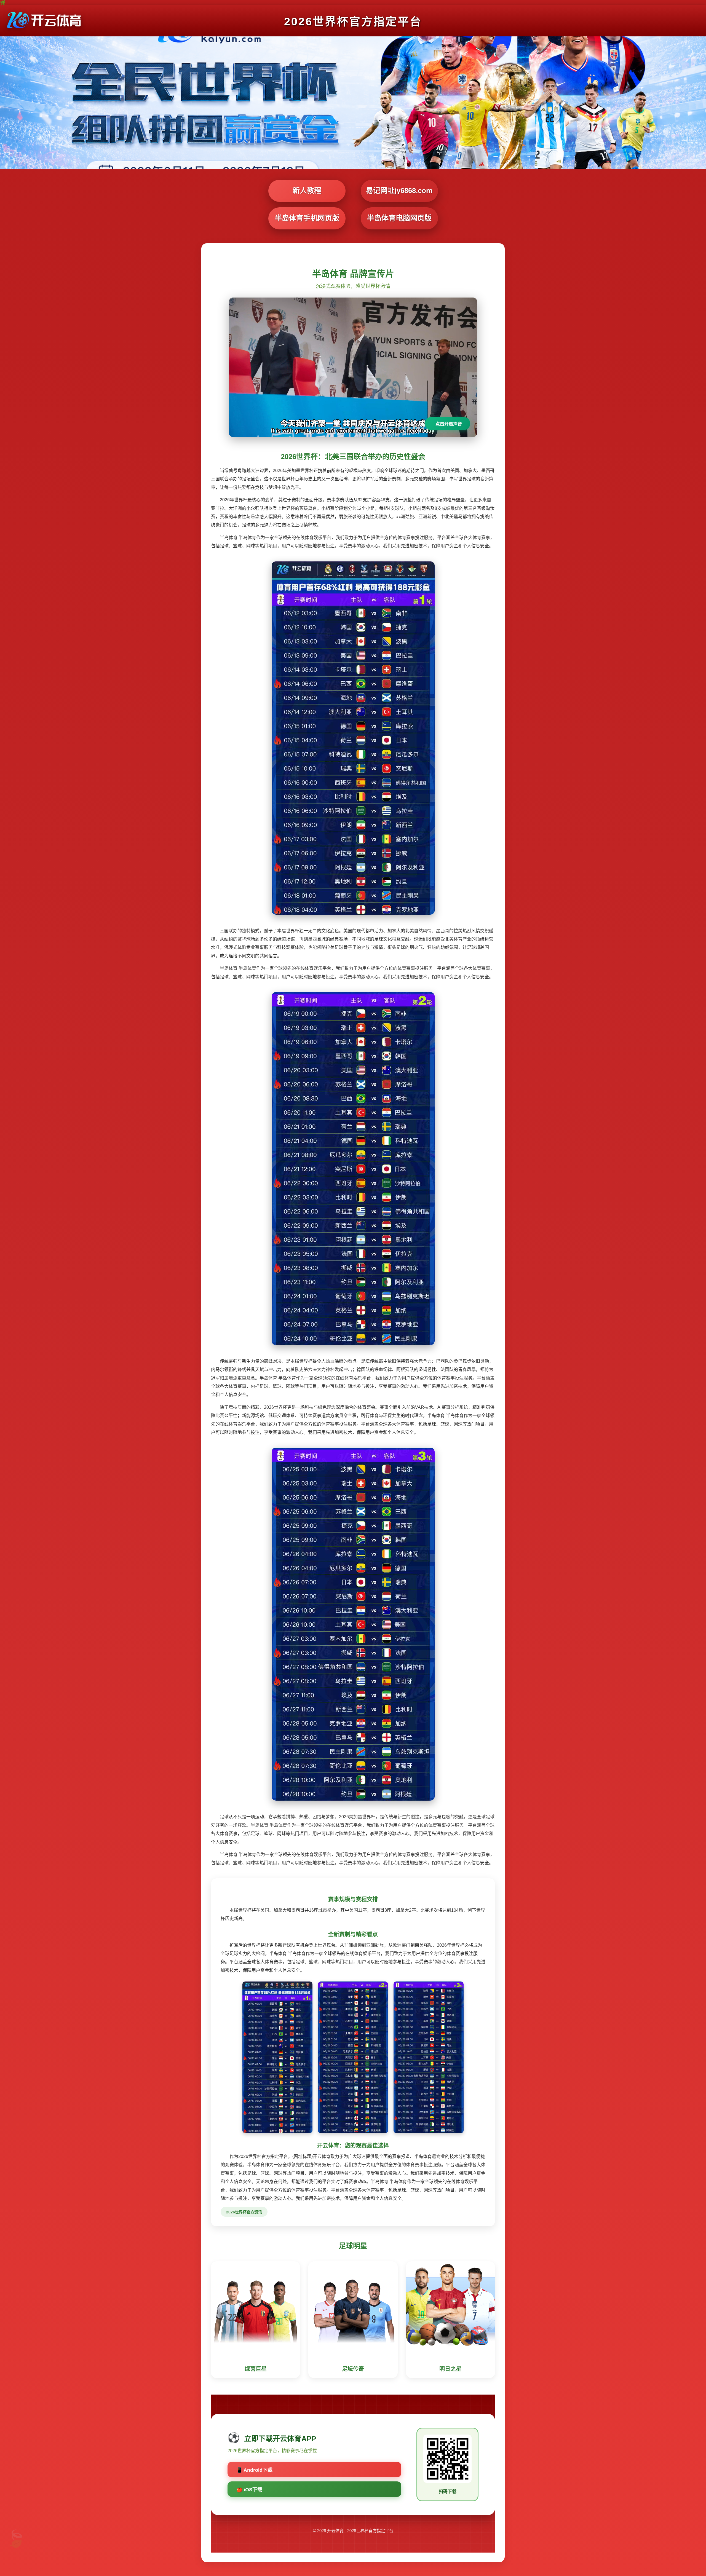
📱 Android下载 (254, 2470)
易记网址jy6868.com (399, 191)
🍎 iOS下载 (249, 2490)
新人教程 (307, 191)
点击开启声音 (449, 424)
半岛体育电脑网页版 (399, 218)
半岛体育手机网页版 (307, 218)
